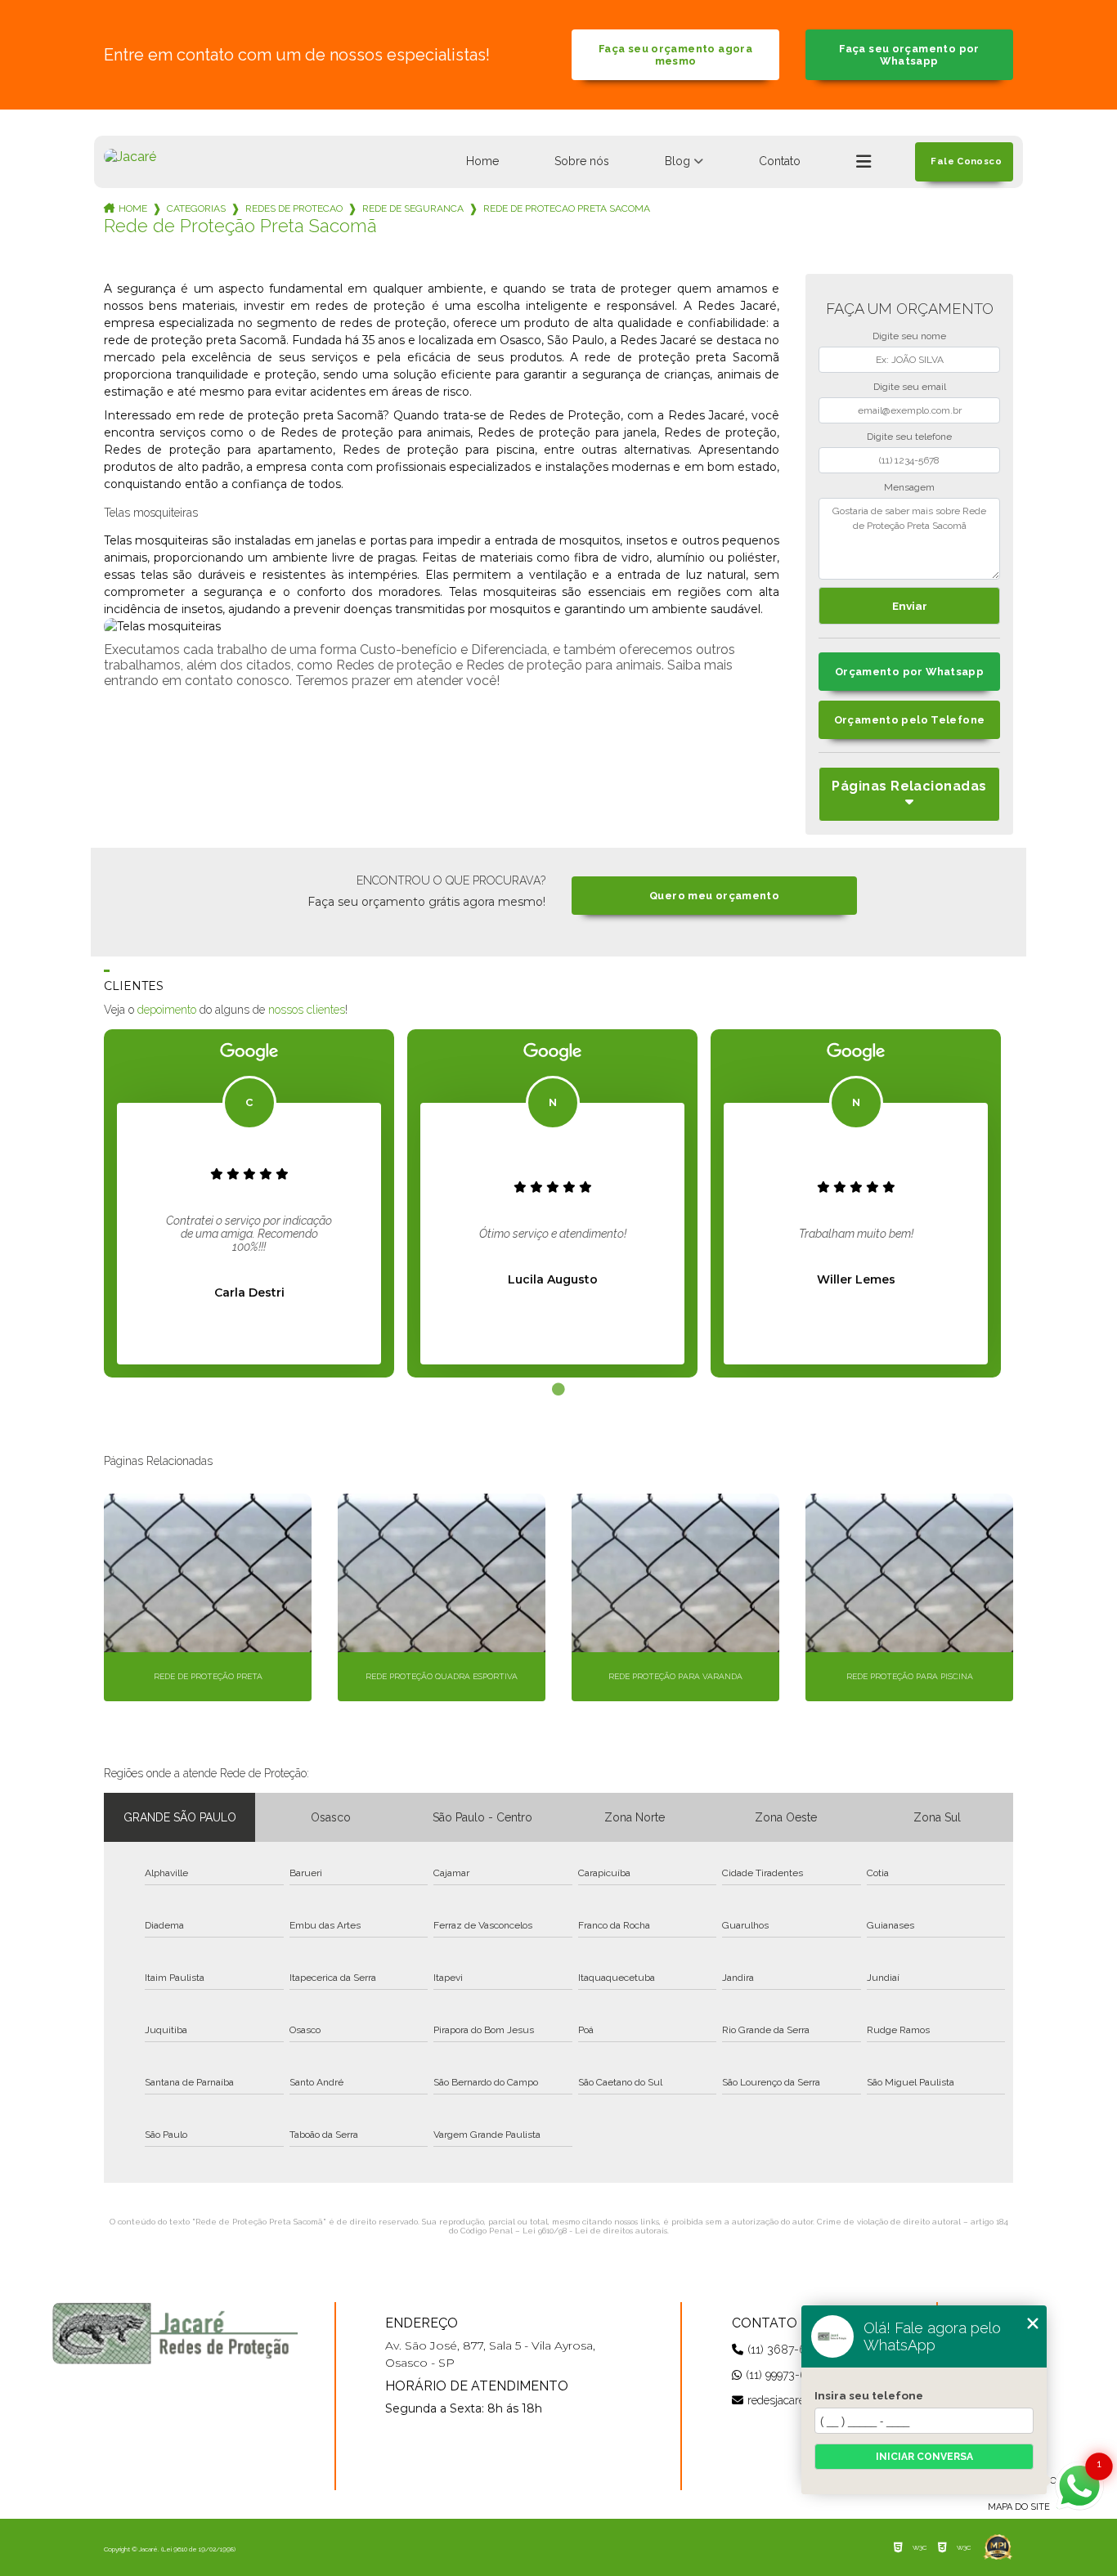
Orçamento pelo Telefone (910, 720)
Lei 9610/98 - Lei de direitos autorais (595, 2231)
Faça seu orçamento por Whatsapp (909, 55)
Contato (780, 161)
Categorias (196, 208)
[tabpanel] (249, 1203)
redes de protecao (294, 208)
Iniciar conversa (924, 2457)
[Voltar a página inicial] (130, 157)
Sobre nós (582, 161)
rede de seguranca (413, 208)
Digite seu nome (909, 336)
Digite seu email (910, 387)
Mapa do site (1019, 2507)
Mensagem (909, 487)
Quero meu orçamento (714, 896)
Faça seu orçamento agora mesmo (675, 55)
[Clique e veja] (175, 2333)
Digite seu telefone (909, 437)
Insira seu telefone (869, 2395)
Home (482, 161)
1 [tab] (558, 1390)
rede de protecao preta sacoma (567, 208)
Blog (677, 161)
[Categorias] (864, 162)
